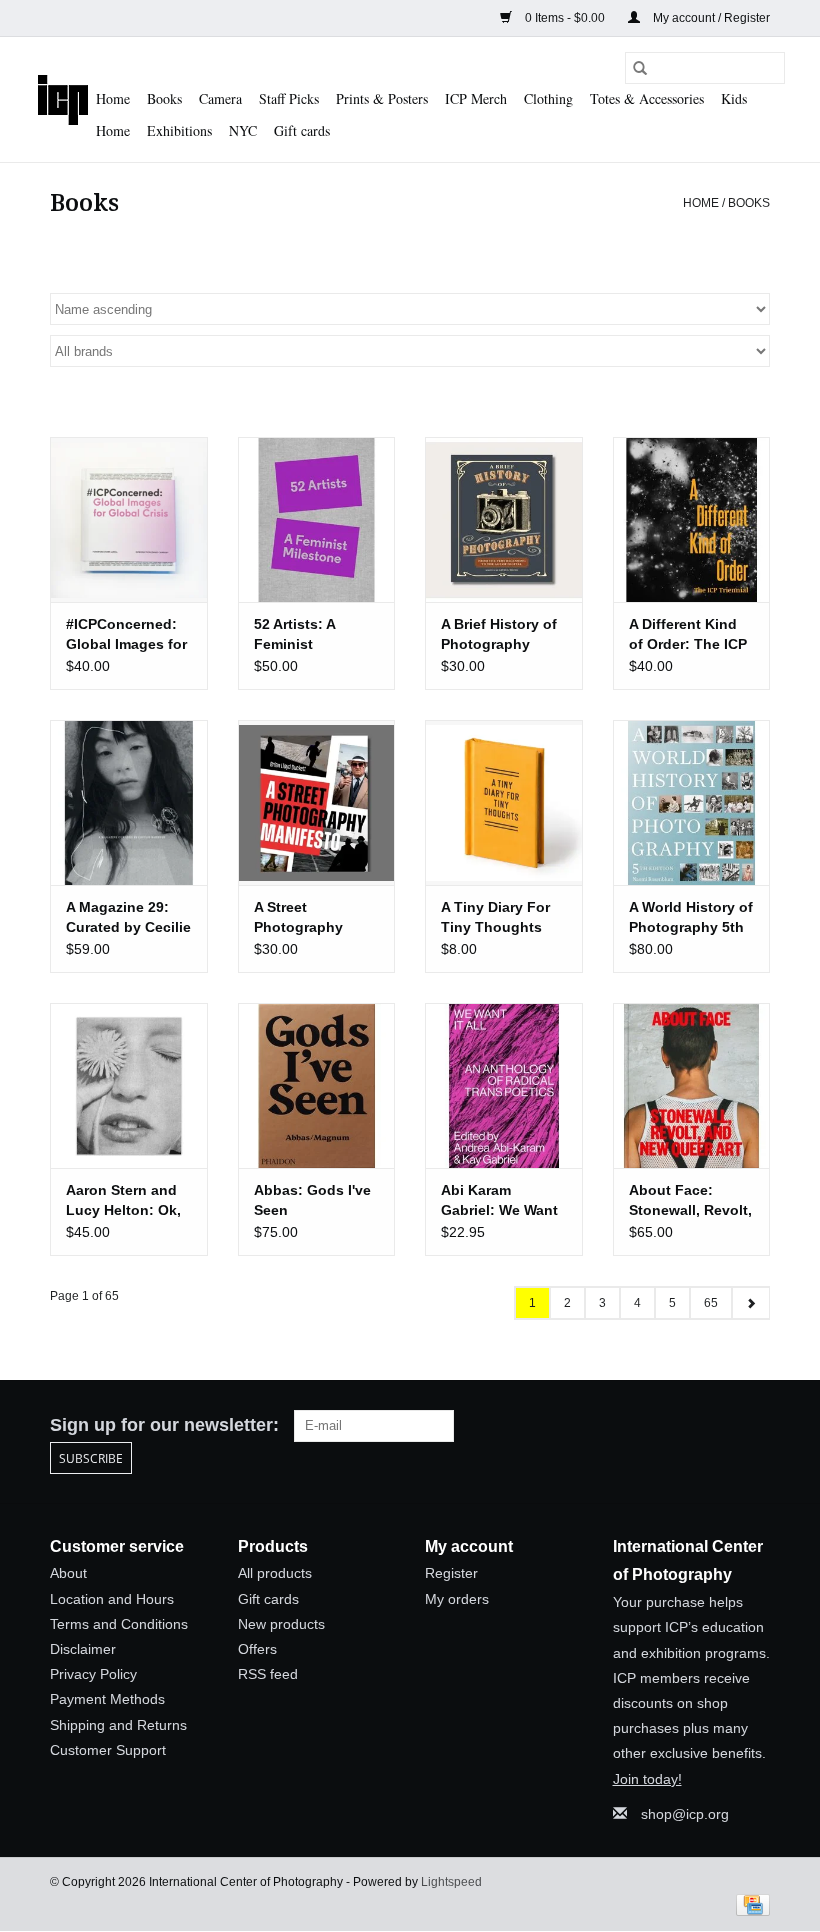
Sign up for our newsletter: (164, 1425)
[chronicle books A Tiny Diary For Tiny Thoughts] (504, 802)
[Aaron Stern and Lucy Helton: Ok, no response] (129, 1085)
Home (113, 98)
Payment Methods (107, 1699)
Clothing (548, 98)
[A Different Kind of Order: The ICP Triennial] (692, 519)
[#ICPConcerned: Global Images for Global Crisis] (129, 519)
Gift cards (302, 130)
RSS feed (268, 1674)
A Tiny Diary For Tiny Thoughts (495, 917)
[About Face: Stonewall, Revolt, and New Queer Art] (692, 1085)
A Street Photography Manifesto (298, 918)
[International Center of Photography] (63, 99)
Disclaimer (83, 1649)
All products (275, 1573)
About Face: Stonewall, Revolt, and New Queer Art (690, 1201)
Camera (220, 98)
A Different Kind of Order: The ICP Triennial (688, 635)
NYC (243, 130)
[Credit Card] (749, 1904)
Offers (257, 1649)
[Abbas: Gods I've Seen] (317, 1085)
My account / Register (710, 18)
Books (164, 98)
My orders (457, 1599)
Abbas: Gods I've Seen (312, 1200)
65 (711, 1303)
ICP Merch (476, 98)
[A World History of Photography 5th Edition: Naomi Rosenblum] (692, 802)
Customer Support (108, 1750)
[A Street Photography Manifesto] (317, 802)
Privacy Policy (93, 1674)
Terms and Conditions (119, 1624)
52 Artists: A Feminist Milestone (294, 635)
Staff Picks (289, 98)
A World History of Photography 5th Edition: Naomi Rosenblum (691, 918)
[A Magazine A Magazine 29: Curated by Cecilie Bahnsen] (129, 802)
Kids (734, 98)
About (68, 1573)
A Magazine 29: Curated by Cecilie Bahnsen (128, 918)
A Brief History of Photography (499, 634)
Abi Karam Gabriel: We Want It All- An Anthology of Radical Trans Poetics (499, 1201)
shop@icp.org (685, 1814)
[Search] (640, 68)
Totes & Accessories (647, 98)
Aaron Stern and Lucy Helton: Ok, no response (123, 1201)
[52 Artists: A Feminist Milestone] (317, 519)
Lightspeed (451, 1882)
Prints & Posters (382, 98)
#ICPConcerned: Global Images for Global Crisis (126, 635)
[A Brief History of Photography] (504, 519)
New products (281, 1624)
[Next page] (750, 1303)
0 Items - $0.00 (565, 18)
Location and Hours (112, 1599)
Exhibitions (179, 130)
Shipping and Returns (118, 1725)
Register (451, 1573)
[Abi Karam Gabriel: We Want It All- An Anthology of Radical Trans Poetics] (504, 1085)
